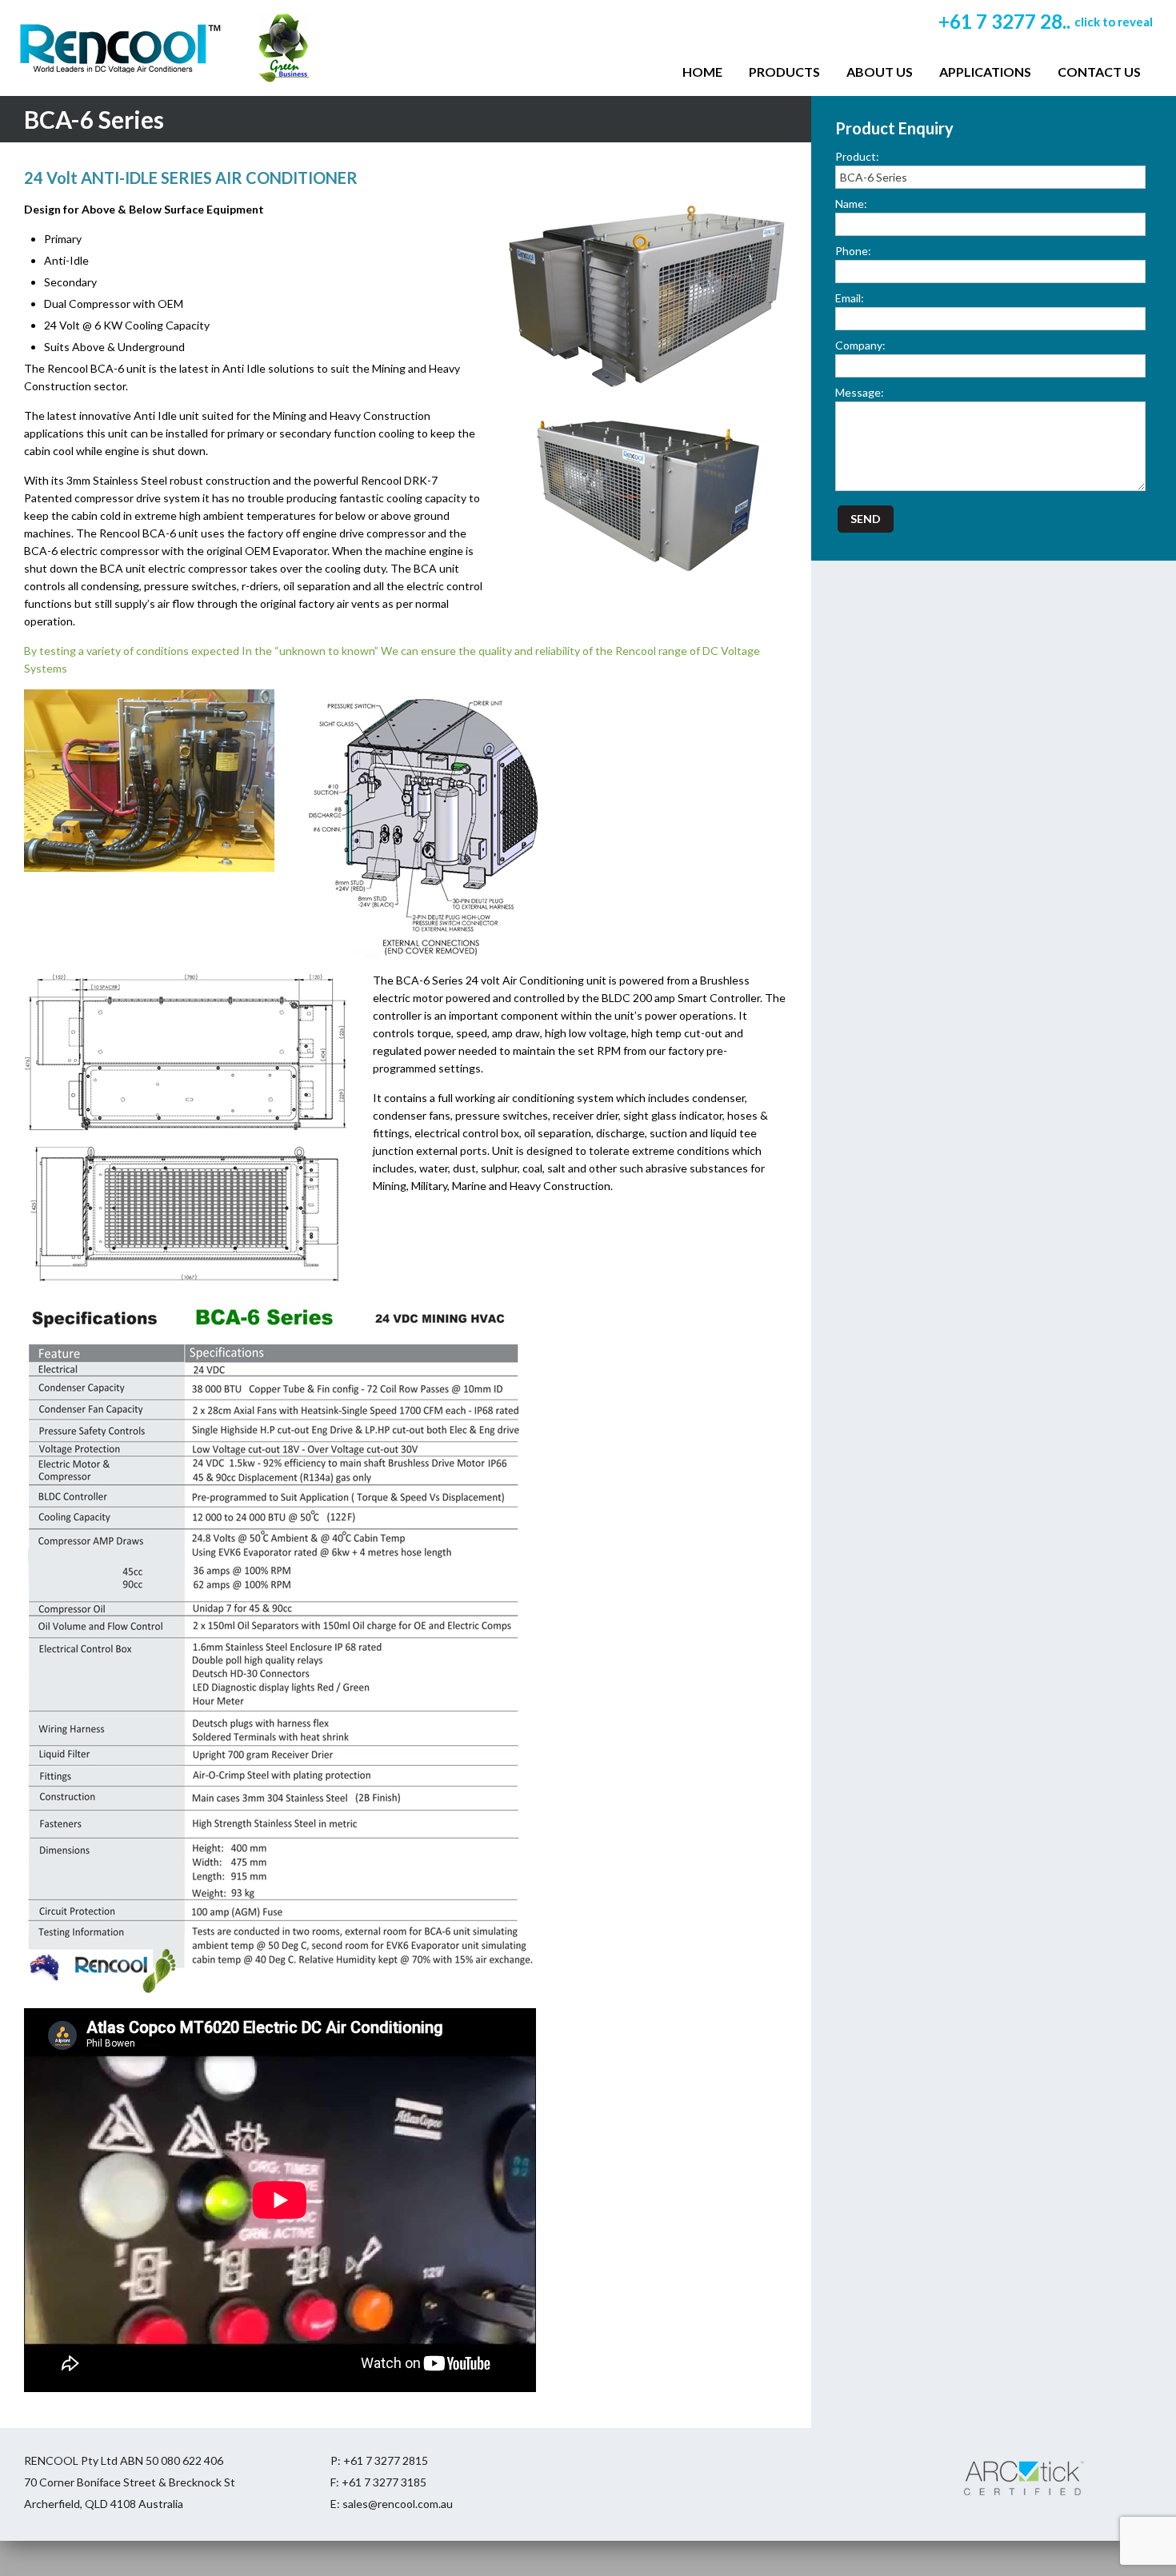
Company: (860, 345)
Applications (985, 72)
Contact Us (1099, 72)
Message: (860, 392)
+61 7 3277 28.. (1046, 21)
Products (784, 72)
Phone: (853, 251)
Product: (857, 156)
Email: (850, 298)
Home (702, 72)
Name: (851, 204)
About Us (880, 72)
